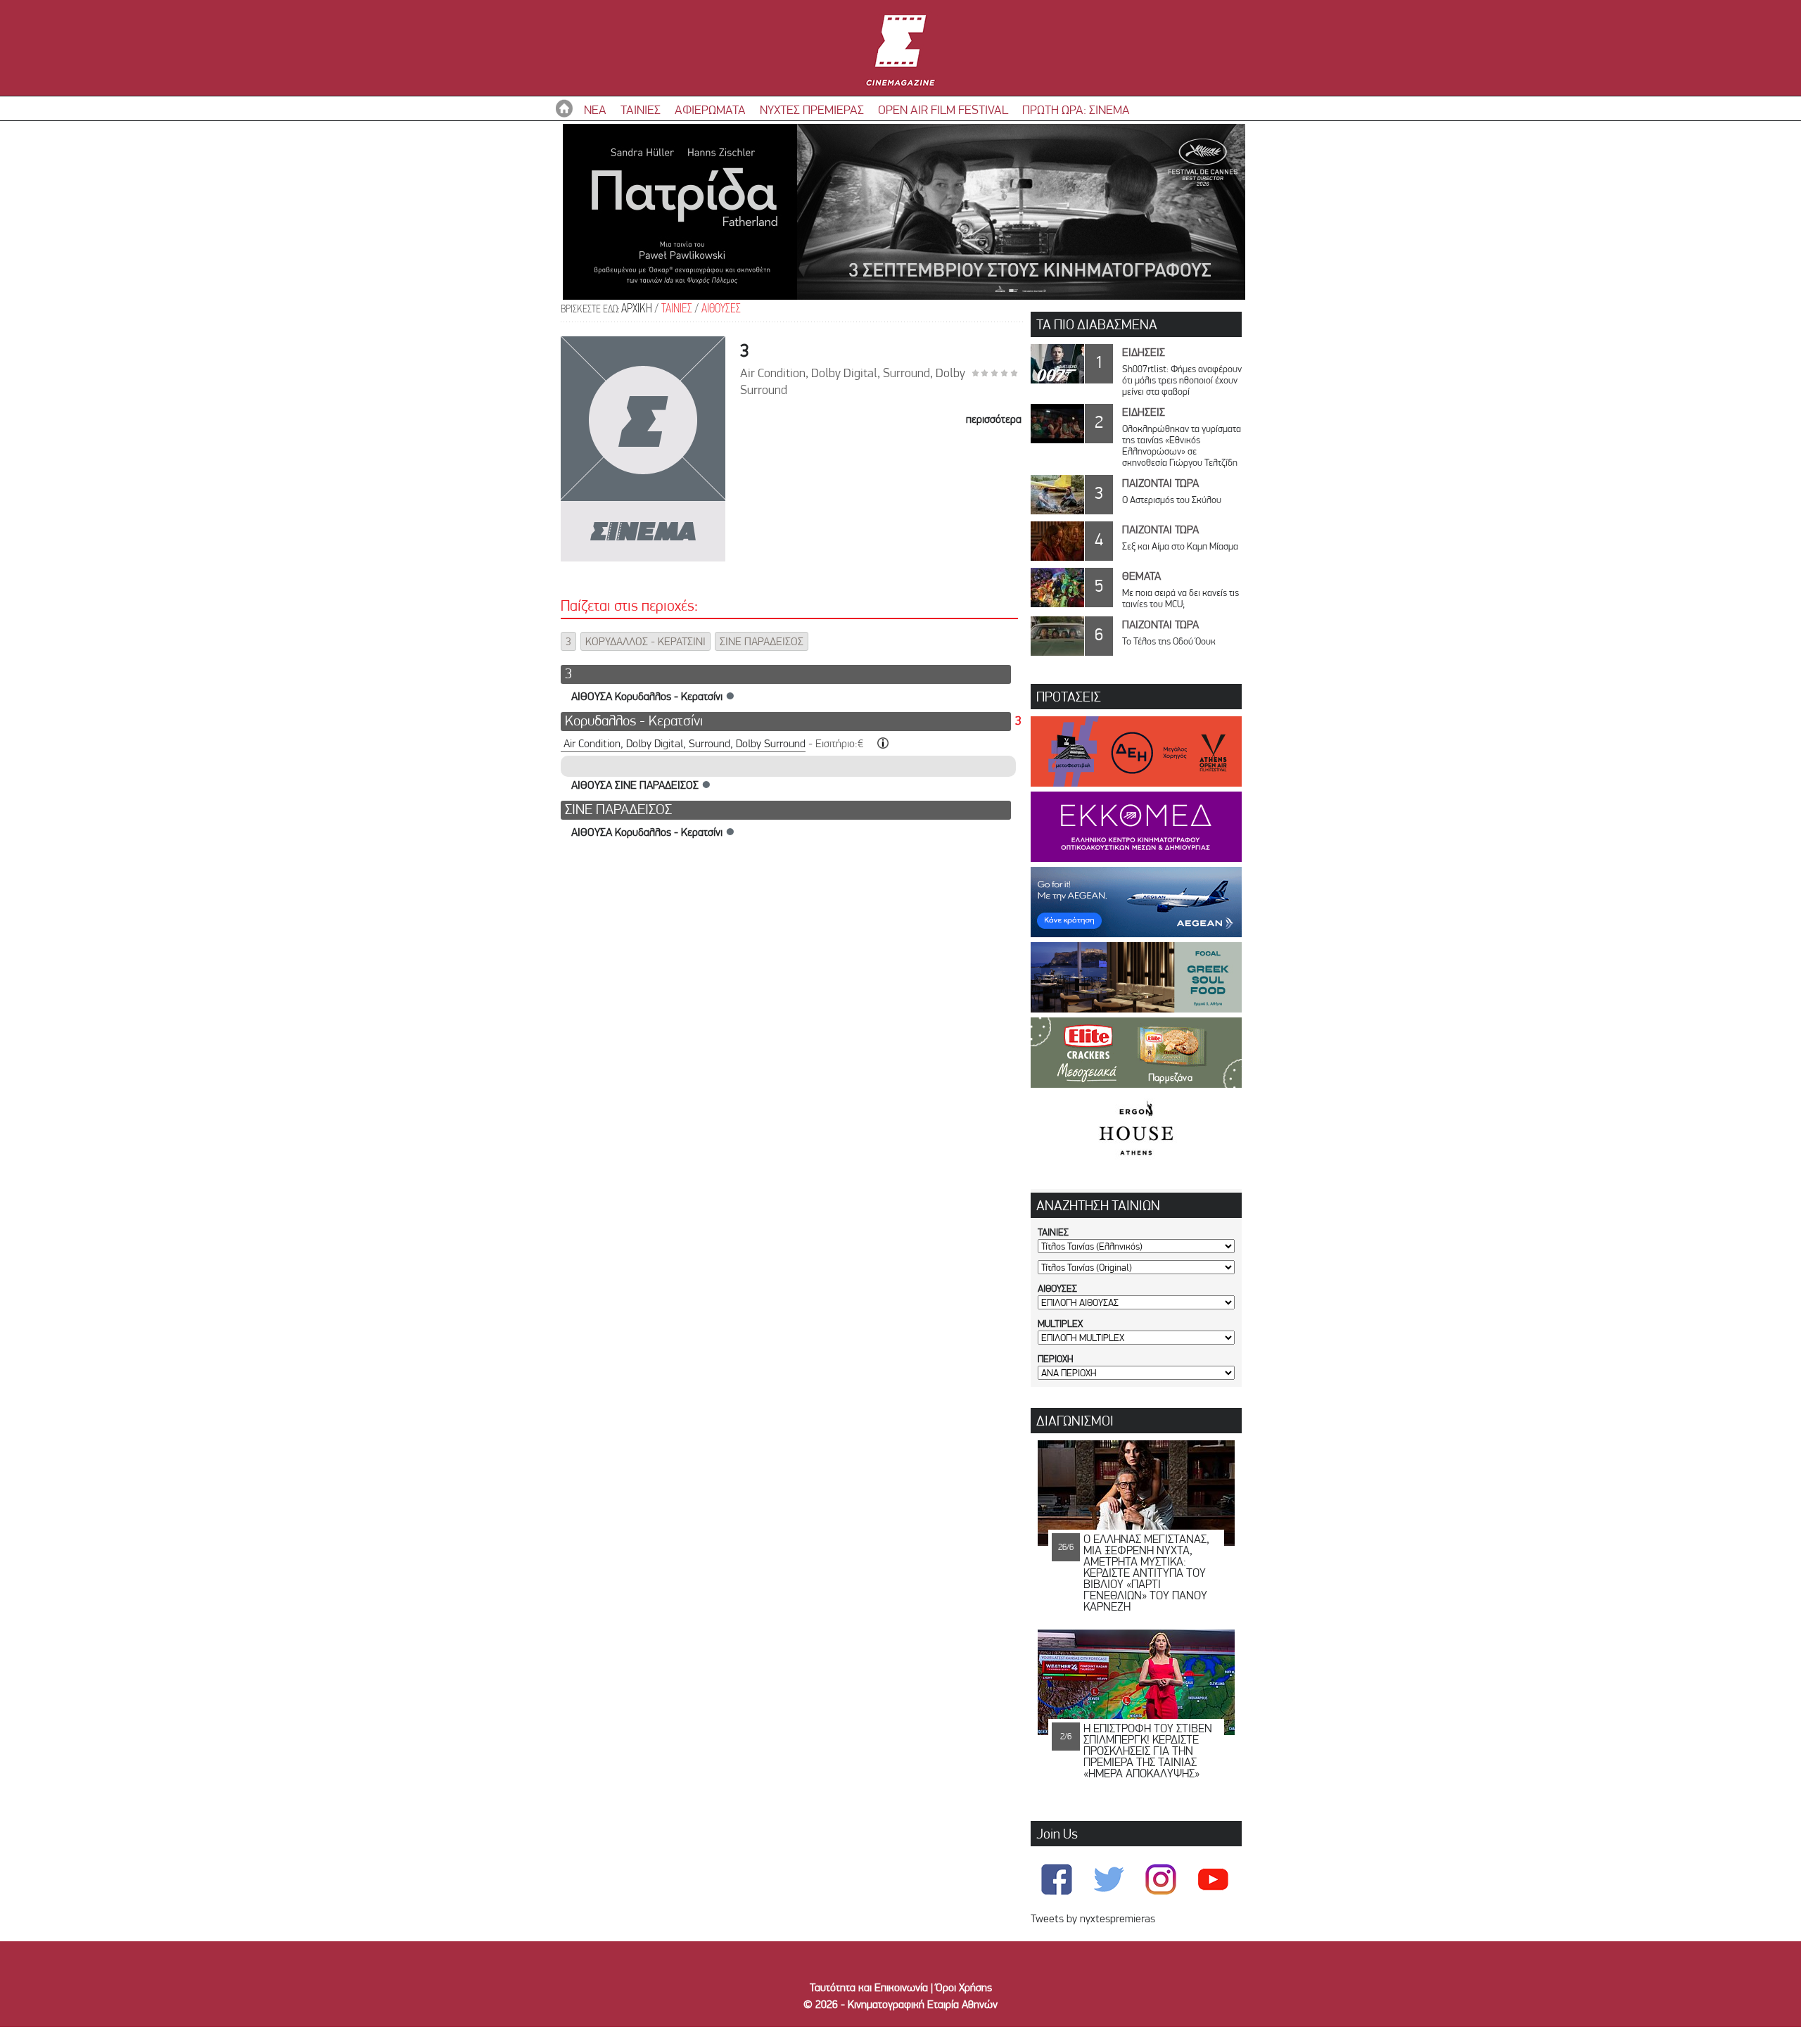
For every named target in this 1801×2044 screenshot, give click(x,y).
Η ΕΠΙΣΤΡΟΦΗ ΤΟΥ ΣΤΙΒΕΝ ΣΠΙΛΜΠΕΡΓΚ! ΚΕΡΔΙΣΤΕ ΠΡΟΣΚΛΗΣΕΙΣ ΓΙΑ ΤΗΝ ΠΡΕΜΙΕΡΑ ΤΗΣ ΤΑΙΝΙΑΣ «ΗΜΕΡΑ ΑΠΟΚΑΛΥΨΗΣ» (1148, 1751)
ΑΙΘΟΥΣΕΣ (721, 309)
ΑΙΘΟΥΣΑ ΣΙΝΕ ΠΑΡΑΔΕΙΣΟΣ (635, 785)
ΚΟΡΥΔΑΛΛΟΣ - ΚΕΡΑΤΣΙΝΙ (645, 641)
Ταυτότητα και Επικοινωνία (869, 1987)
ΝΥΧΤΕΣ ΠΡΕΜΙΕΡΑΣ (812, 109)
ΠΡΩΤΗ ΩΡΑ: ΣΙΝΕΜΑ (1076, 109)
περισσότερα (994, 419)
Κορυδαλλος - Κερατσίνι (634, 720)
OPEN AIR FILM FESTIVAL (943, 109)
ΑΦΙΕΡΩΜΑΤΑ (710, 109)
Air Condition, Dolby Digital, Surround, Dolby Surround (685, 743)
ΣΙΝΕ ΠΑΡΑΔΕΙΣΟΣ (762, 641)
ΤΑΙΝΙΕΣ (641, 109)
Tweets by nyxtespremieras (1093, 1918)
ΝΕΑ (595, 109)
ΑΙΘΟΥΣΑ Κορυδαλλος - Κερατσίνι (647, 696)
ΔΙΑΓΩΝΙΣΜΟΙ (1075, 1421)
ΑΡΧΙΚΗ (637, 309)
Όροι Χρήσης (964, 1987)
